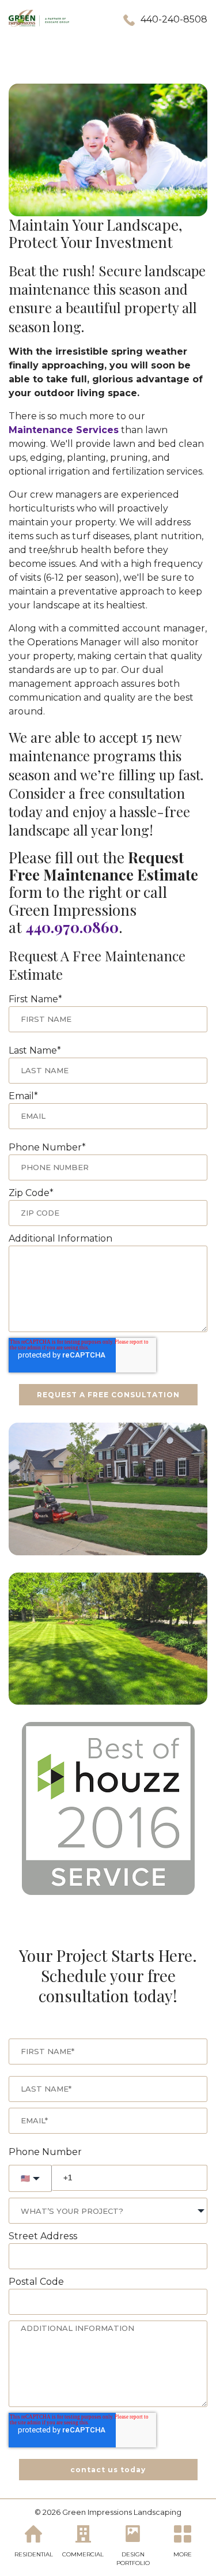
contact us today (108, 2470)
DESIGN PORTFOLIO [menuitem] (133, 2559)
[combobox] (108, 2211)
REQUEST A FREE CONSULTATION (108, 1395)
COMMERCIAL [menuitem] (83, 2554)
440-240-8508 (174, 19)
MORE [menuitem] (183, 2554)
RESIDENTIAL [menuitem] (34, 2554)
